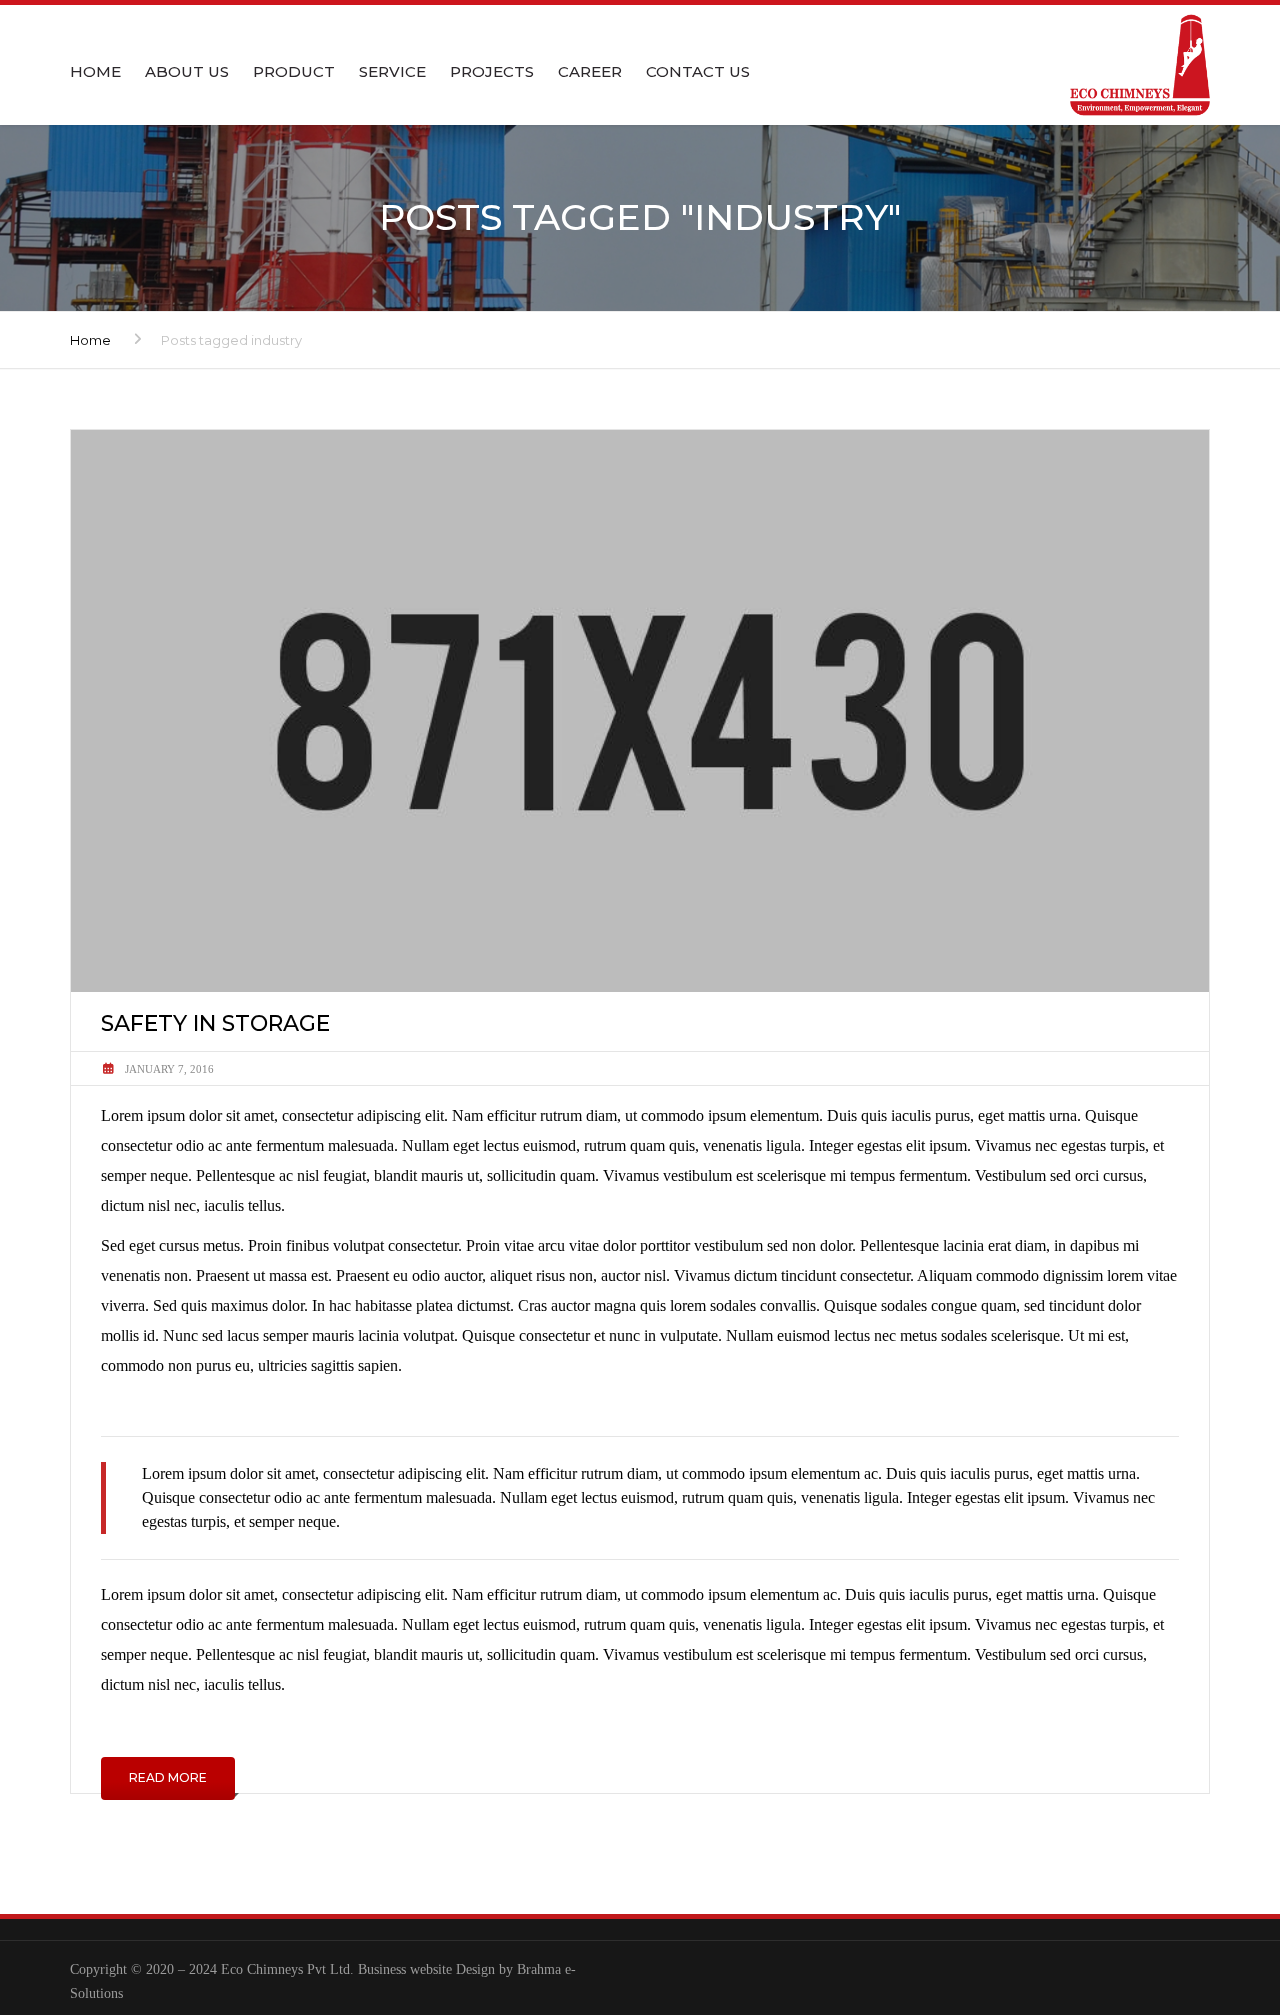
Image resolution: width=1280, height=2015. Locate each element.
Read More (168, 1777)
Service (392, 71)
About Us (187, 71)
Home (95, 71)
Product (294, 71)
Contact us (698, 71)
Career (590, 71)
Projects (492, 71)
